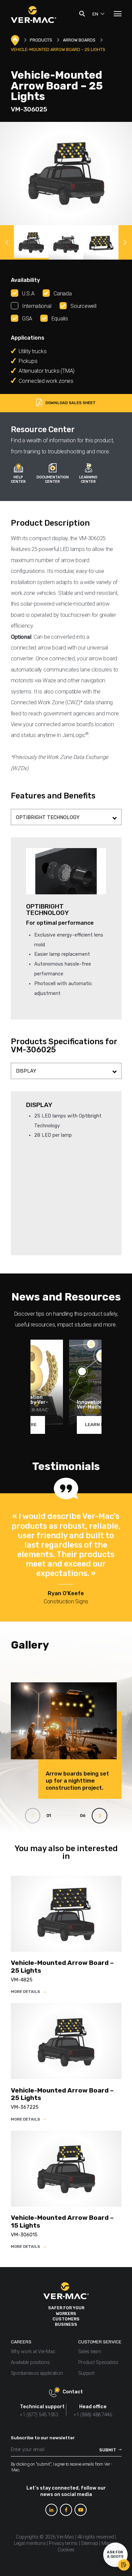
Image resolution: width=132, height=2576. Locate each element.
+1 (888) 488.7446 (93, 2415)
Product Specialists (98, 2362)
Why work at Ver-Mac (33, 2352)
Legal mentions (30, 2543)
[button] (7, 242)
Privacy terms (63, 2543)
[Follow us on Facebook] (66, 2510)
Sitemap (89, 2543)
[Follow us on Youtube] (81, 2510)
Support (87, 2373)
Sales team (90, 2352)
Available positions (30, 2362)
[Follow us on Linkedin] (51, 2510)
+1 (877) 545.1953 (39, 2415)
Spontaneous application (37, 2373)
